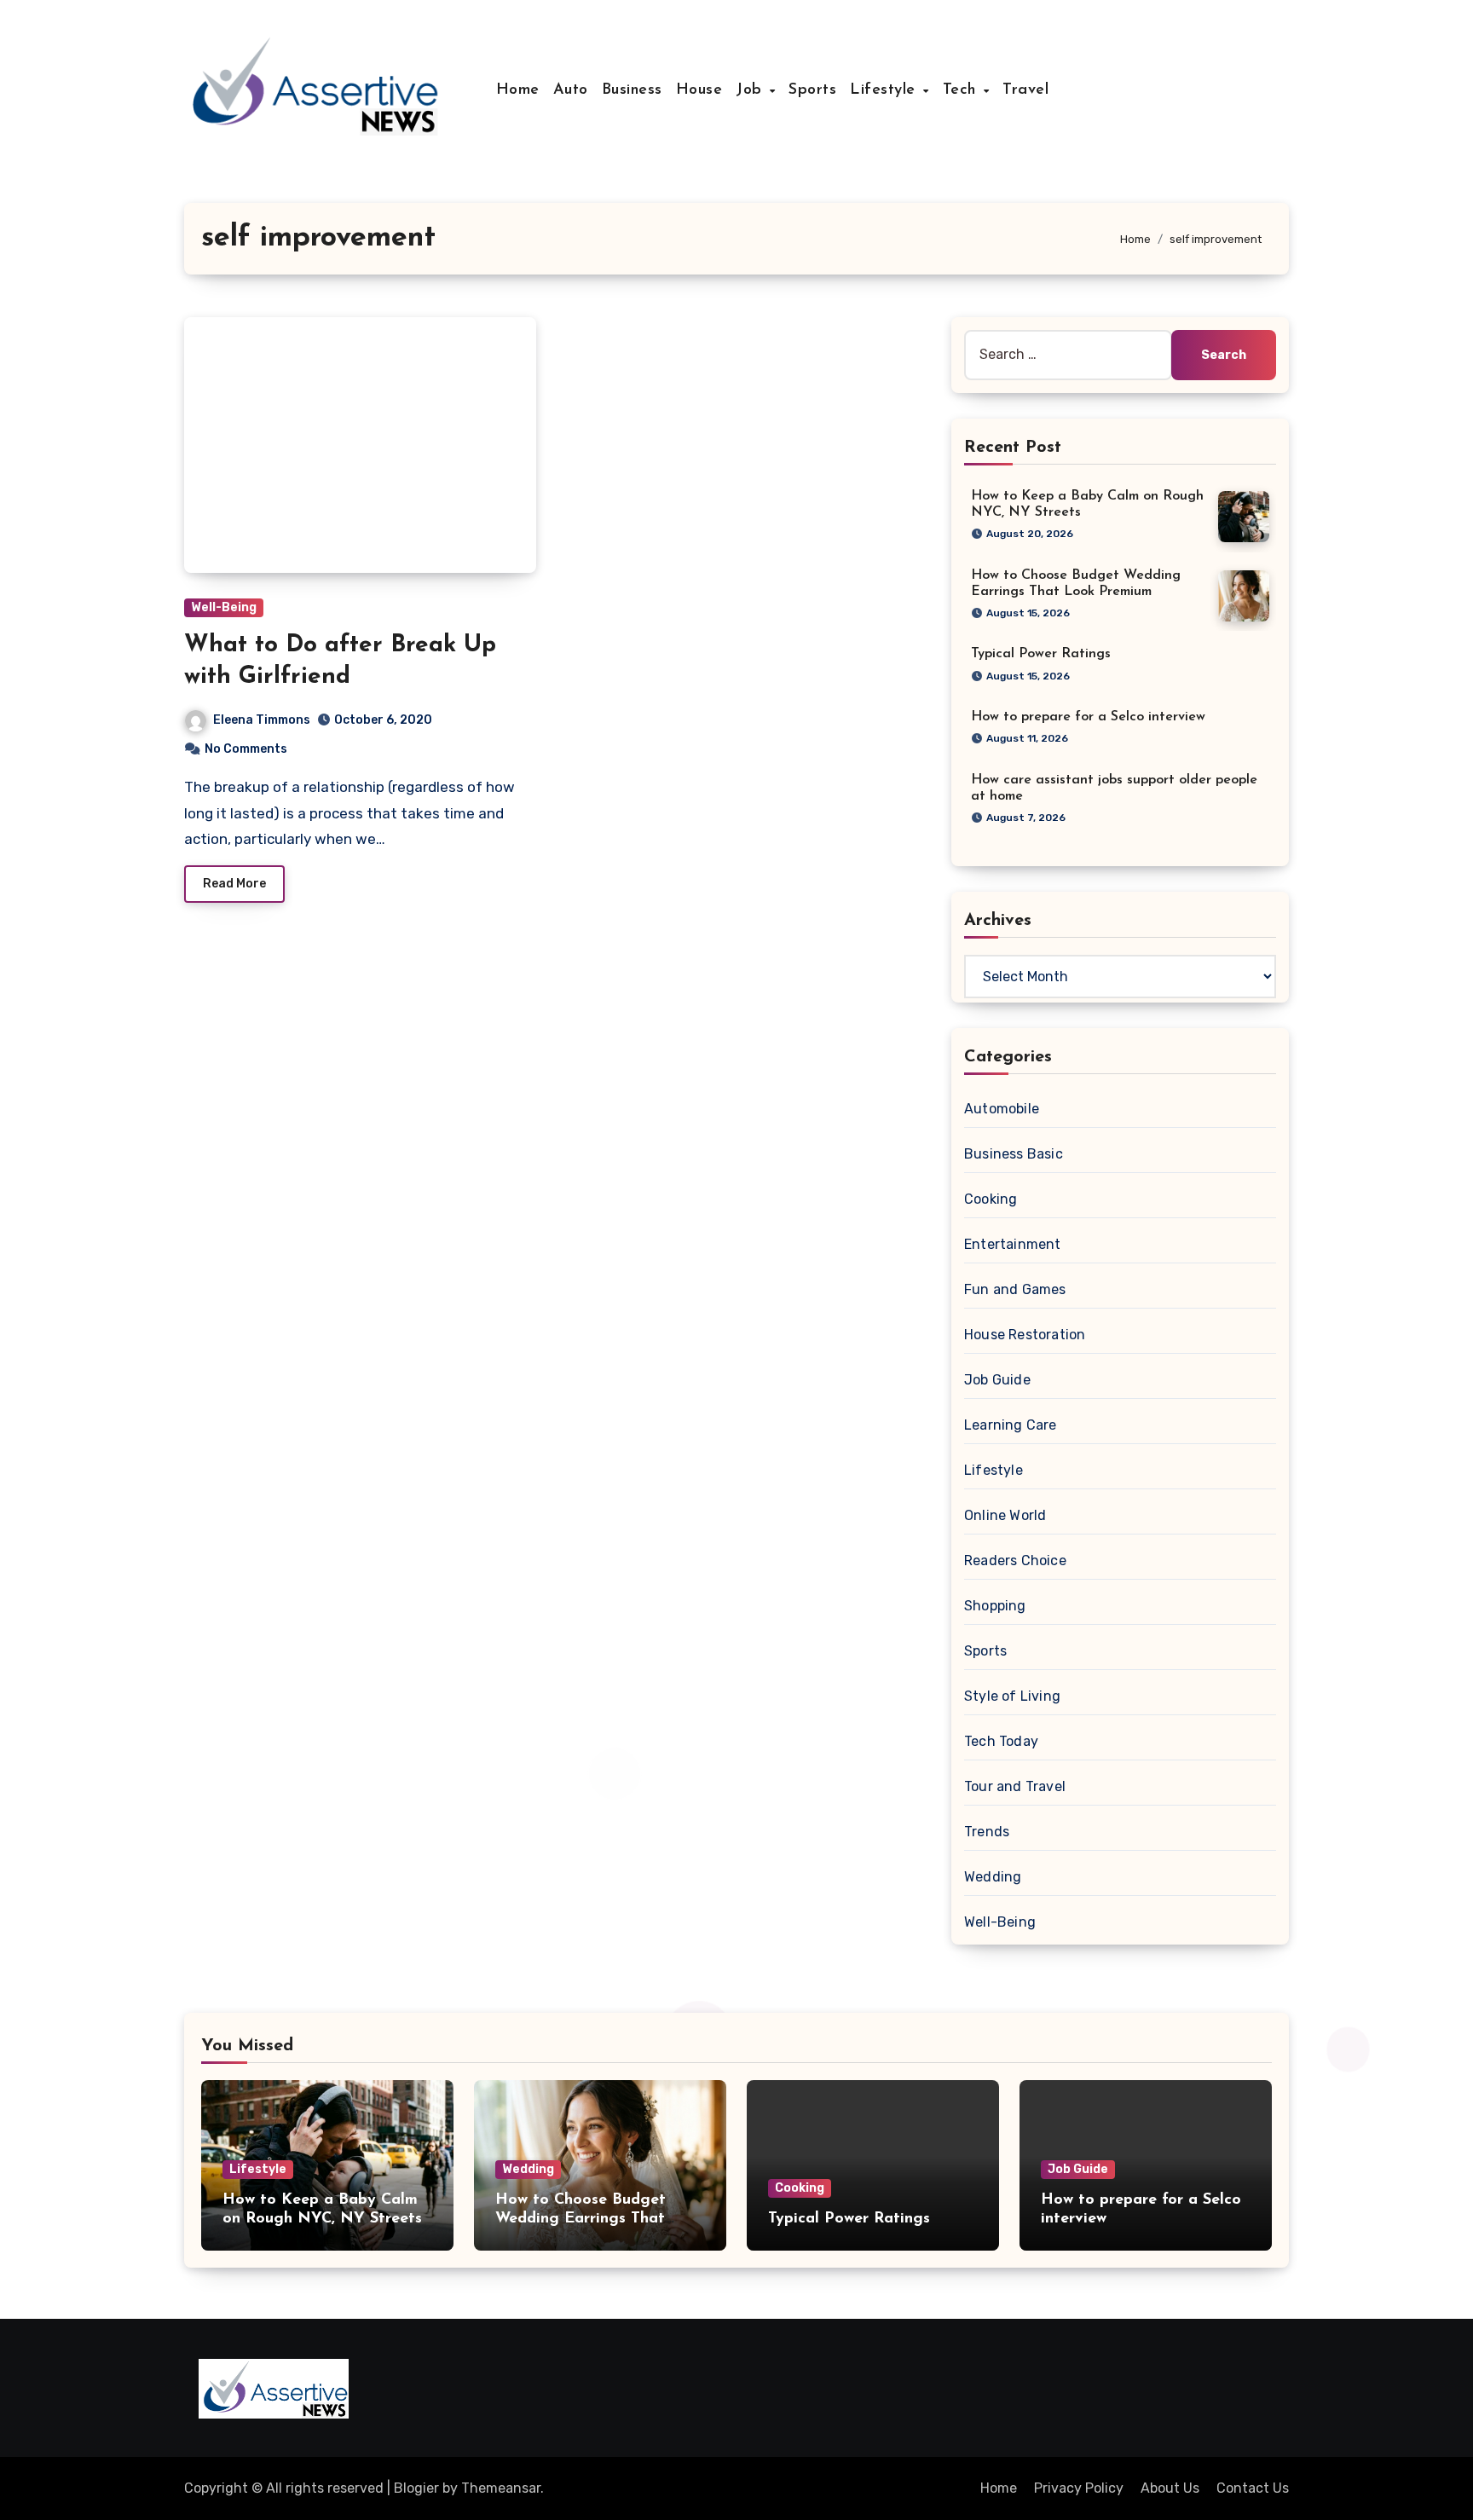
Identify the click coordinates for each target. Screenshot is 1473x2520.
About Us (1170, 2488)
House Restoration (1025, 1335)
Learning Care (1011, 1425)
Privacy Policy (1079, 2488)
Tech (962, 90)
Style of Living (1012, 1696)
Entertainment (1013, 1244)
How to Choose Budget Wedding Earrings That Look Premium (581, 2219)
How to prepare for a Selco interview (1088, 717)
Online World (1005, 1515)
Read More (234, 884)
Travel (1025, 90)
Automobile (1002, 1109)
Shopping (995, 1606)
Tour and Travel (1015, 1786)
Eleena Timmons (262, 720)
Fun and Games (1015, 1289)
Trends (987, 1832)
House (699, 90)
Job (751, 90)
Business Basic (1014, 1154)
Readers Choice (1015, 1561)
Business (632, 90)
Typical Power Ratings (1041, 654)
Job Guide (997, 1380)
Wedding (993, 1877)
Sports (812, 90)
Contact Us (1253, 2488)
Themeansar (501, 2488)
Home (518, 90)
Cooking (991, 1199)
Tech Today (1001, 1741)
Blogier (416, 2488)
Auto (571, 90)
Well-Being (224, 607)
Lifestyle (885, 90)
